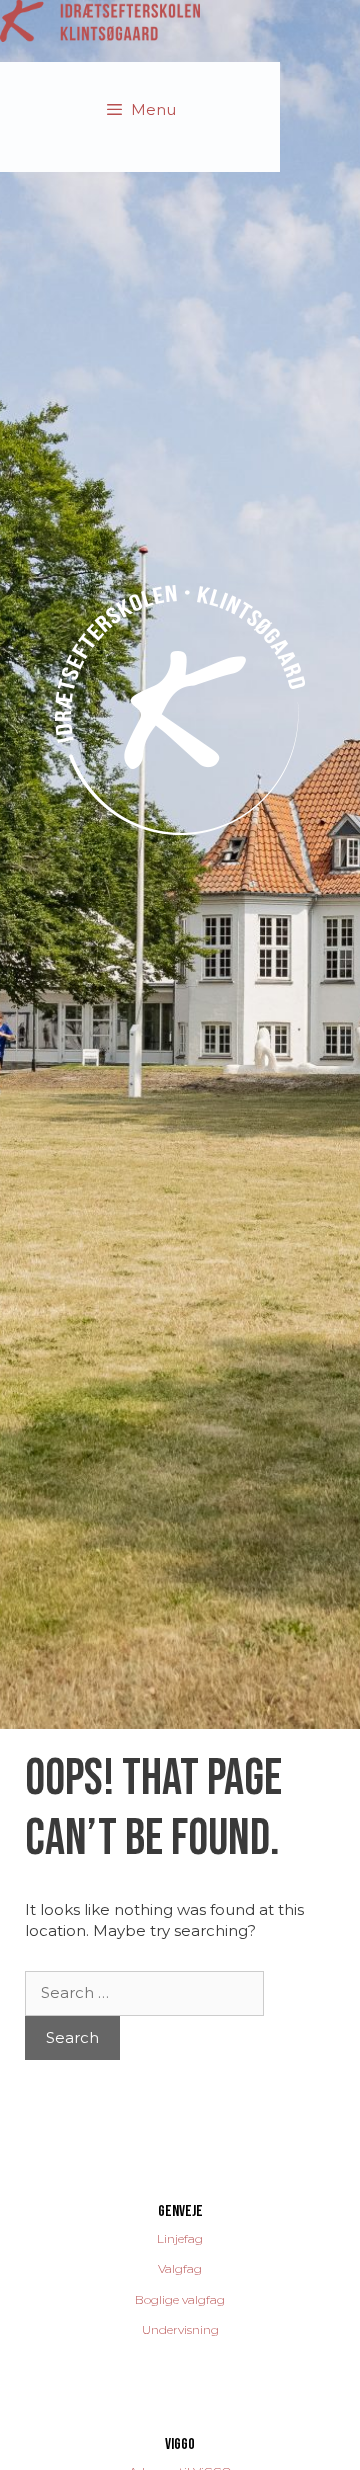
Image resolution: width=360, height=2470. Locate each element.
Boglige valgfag (180, 2299)
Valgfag (180, 2268)
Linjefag (180, 2238)
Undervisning (180, 2329)
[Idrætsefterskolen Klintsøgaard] (100, 19)
